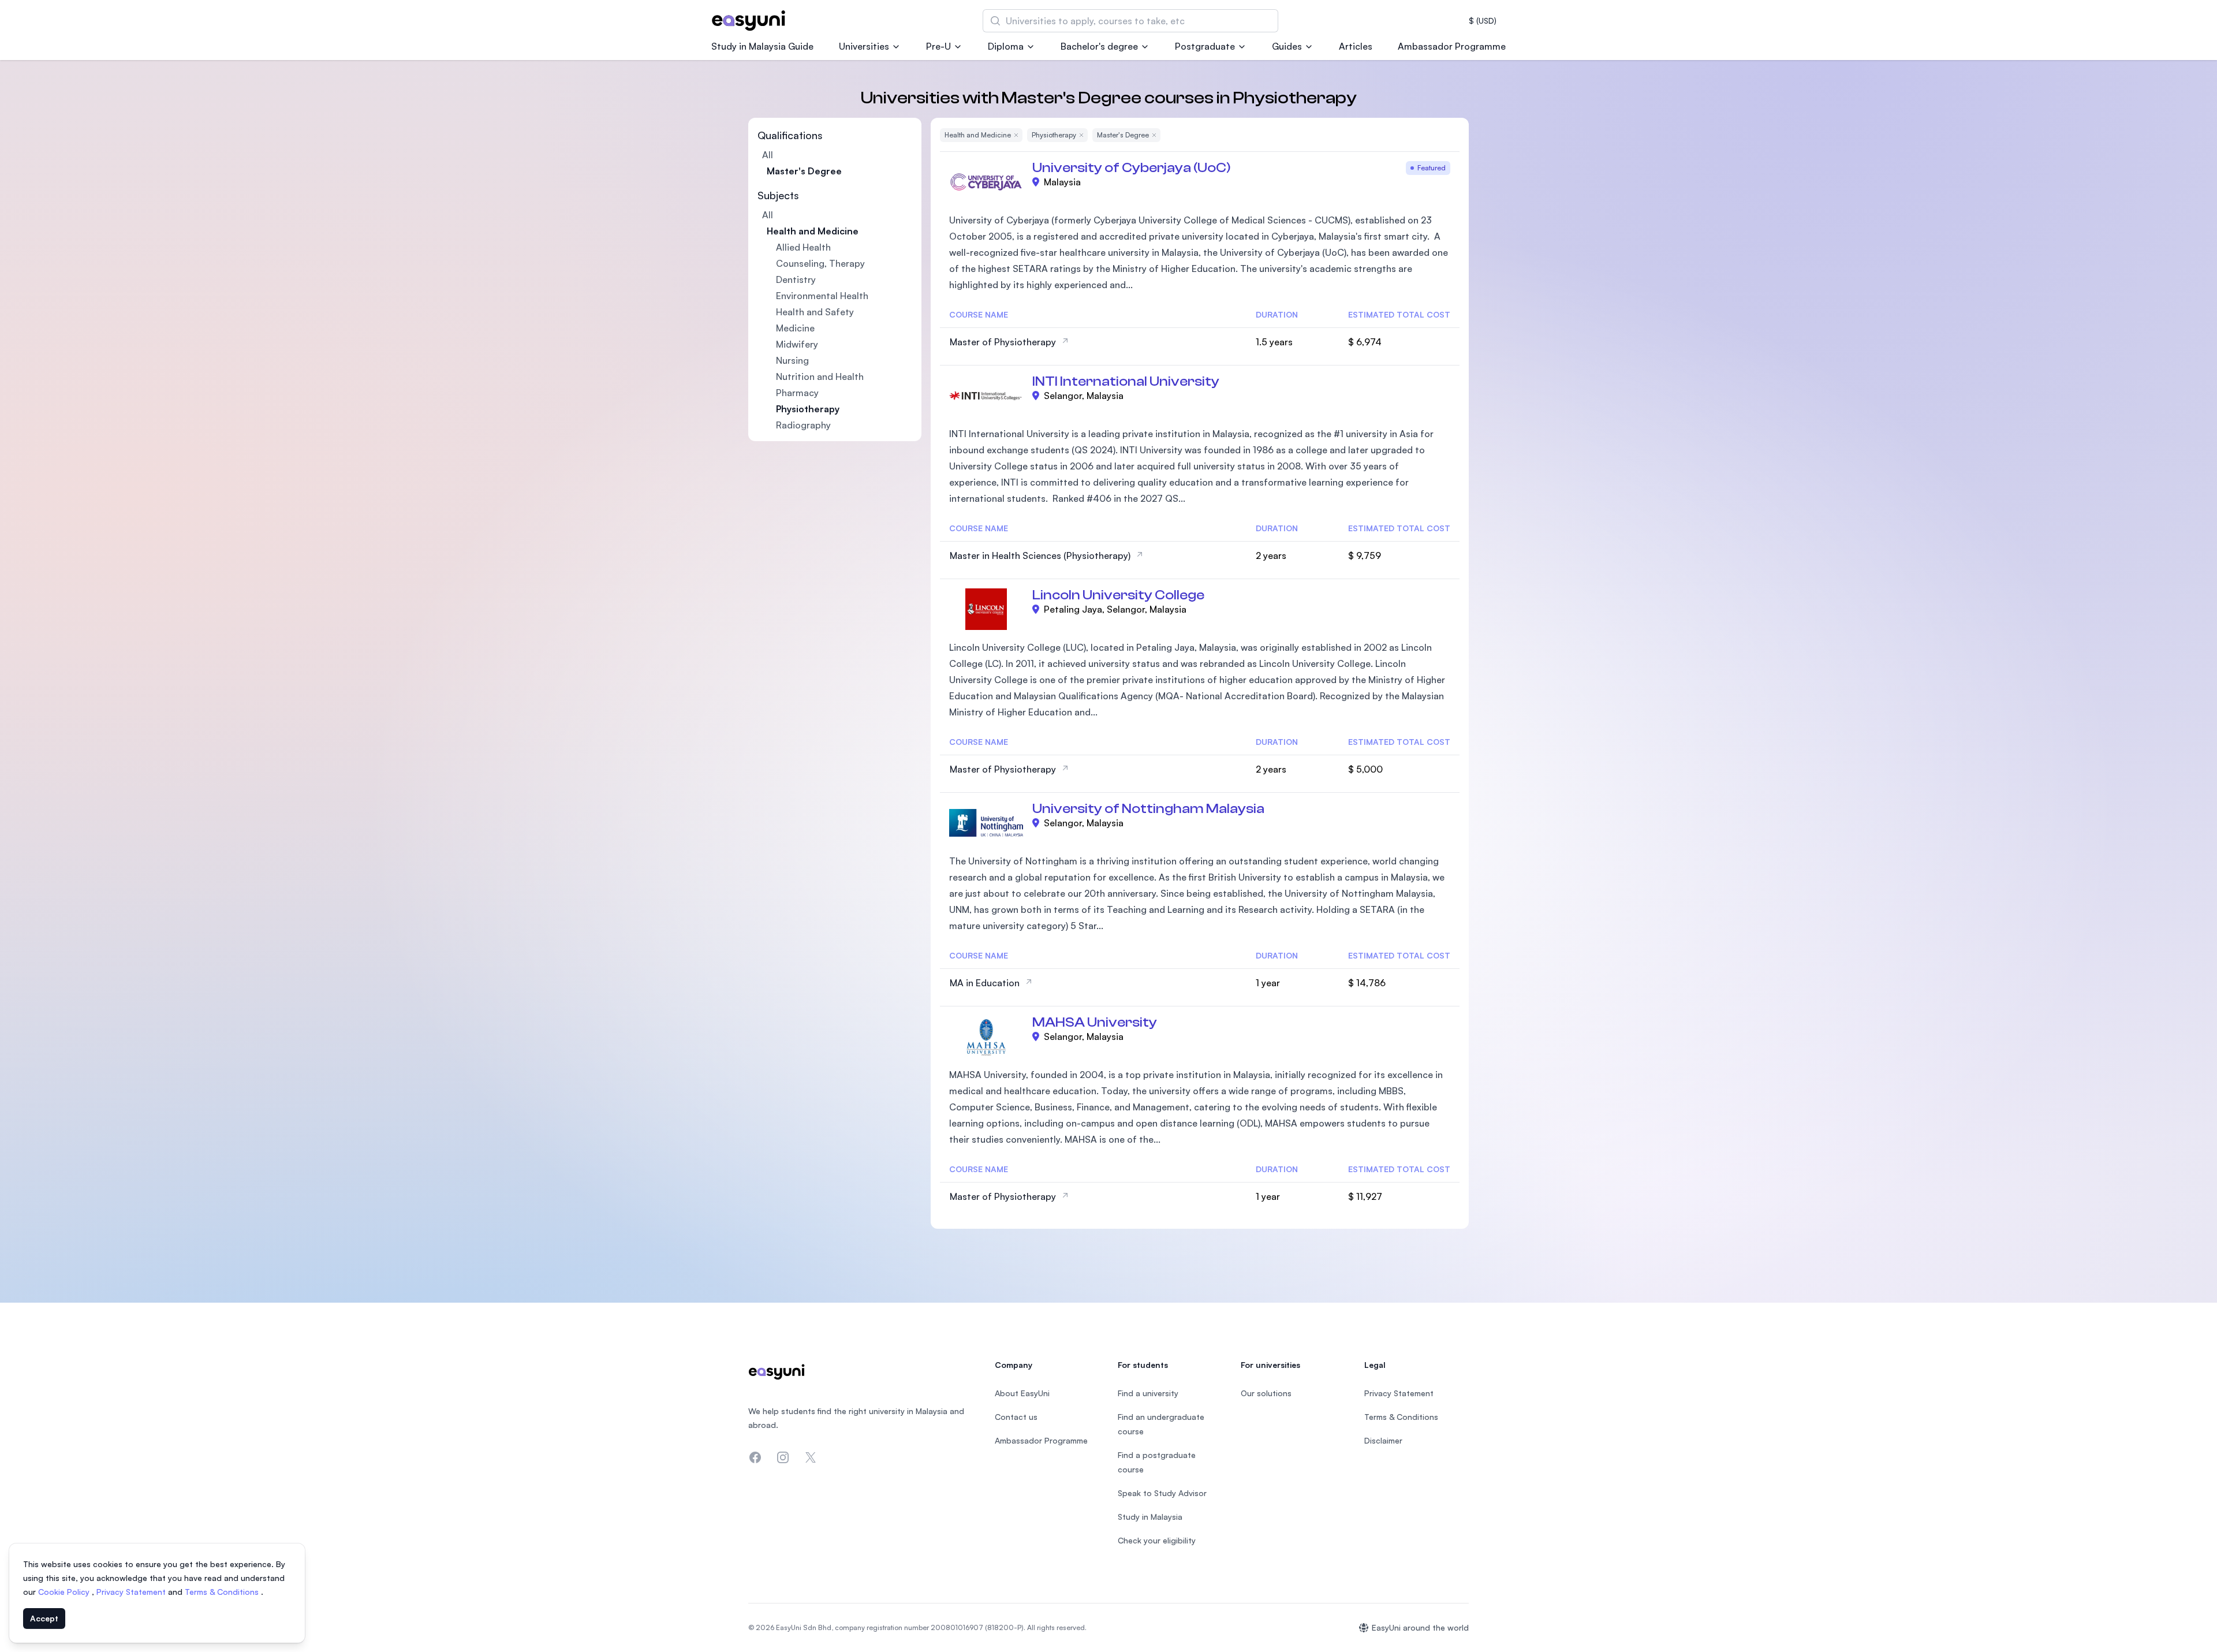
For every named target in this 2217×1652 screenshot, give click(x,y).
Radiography (803, 425)
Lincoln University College (1118, 595)
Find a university (1148, 1393)
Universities (864, 46)
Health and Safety (815, 312)
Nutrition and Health (820, 376)
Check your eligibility (1157, 1540)
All (768, 155)
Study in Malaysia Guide (762, 46)
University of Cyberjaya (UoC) (1132, 168)
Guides (1287, 46)
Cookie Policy (65, 1592)
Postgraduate (1205, 46)
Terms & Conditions (223, 1592)
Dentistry (796, 279)
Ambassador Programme (1452, 46)
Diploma (1006, 46)
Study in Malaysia (1150, 1517)
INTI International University (1126, 381)
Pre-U (938, 46)
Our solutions (1266, 1393)
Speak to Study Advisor (1162, 1493)
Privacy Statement (132, 1592)
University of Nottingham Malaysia (1148, 809)
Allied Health (803, 247)
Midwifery (797, 344)
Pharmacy (797, 393)
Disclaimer (1383, 1440)
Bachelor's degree (1099, 46)
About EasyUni (1022, 1393)
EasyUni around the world (1420, 1627)
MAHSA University (1095, 1022)
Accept (44, 1618)
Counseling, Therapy (820, 263)
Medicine (795, 328)
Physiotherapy (808, 409)
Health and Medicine (813, 231)
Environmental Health (822, 296)
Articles (1356, 46)
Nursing (792, 360)
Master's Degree (804, 171)
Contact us (1016, 1417)
